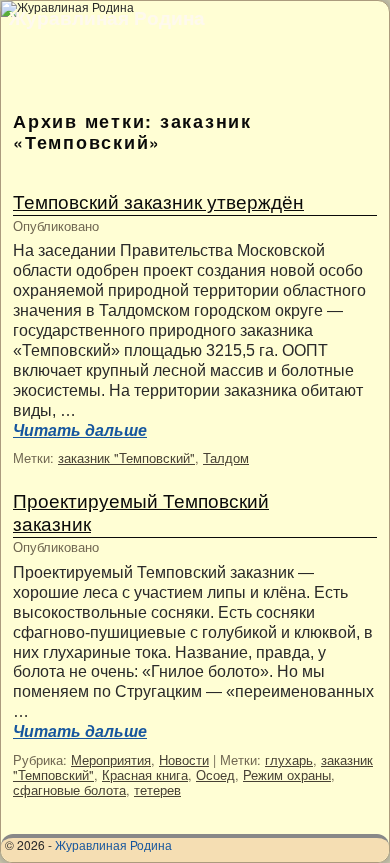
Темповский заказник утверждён (158, 200)
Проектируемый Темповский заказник (141, 511)
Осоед (215, 774)
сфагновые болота (69, 789)
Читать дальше (80, 430)
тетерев (157, 789)
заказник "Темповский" (126, 457)
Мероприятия (111, 759)
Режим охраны (287, 774)
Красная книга (145, 774)
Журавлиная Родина (107, 17)
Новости (184, 759)
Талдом (226, 457)
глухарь (289, 759)
